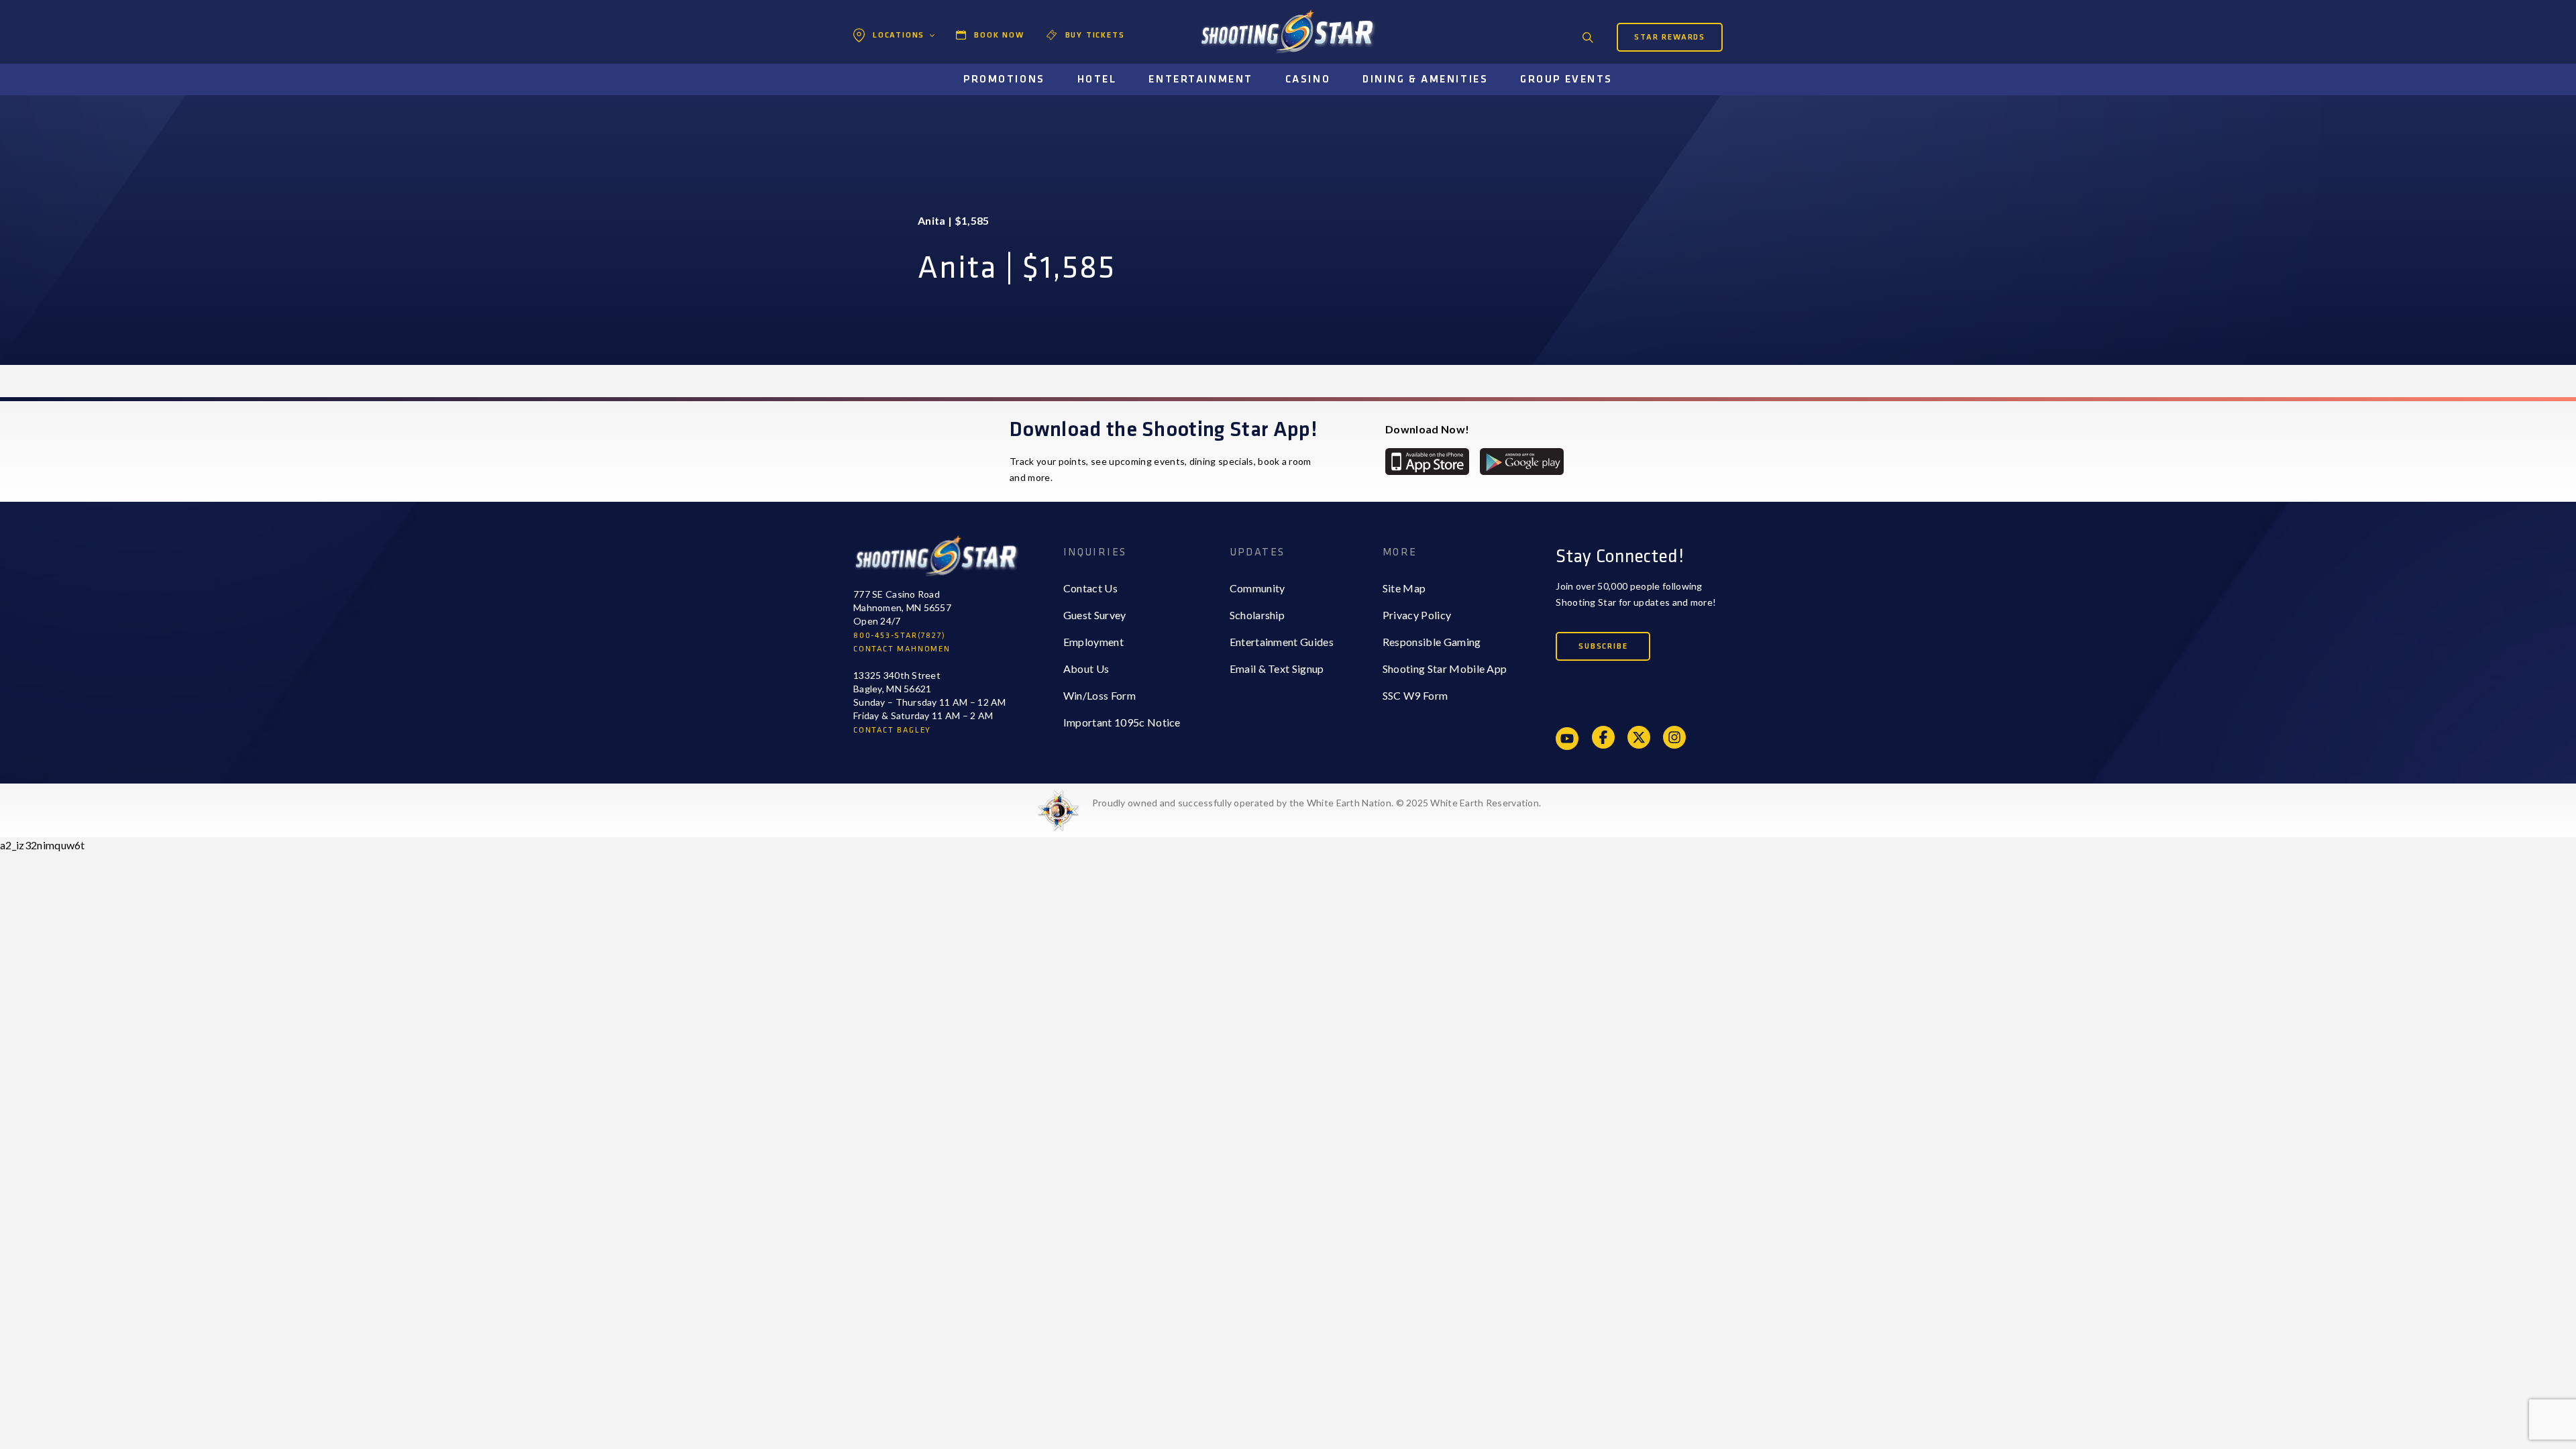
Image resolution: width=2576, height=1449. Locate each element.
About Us (1086, 668)
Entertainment (1200, 79)
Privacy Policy (1417, 615)
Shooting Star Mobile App (1445, 668)
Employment (1093, 642)
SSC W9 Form (1415, 695)
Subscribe (1603, 646)
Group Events (1566, 79)
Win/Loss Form (1099, 695)
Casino (1308, 79)
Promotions (1004, 79)
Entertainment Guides (1282, 642)
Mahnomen (897, 91)
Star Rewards (1670, 37)
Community (1257, 588)
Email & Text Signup (1277, 668)
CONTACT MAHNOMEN (902, 649)
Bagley (886, 64)
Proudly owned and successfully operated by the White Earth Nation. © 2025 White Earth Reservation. (1317, 803)
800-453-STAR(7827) (899, 636)
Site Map (1404, 588)
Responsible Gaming (1432, 642)
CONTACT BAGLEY (892, 730)
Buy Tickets (1095, 35)
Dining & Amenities (1425, 79)
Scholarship (1257, 615)
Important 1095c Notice (1122, 722)
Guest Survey (1095, 615)
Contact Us (1090, 588)
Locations (899, 35)
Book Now (999, 35)
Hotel (1097, 79)
